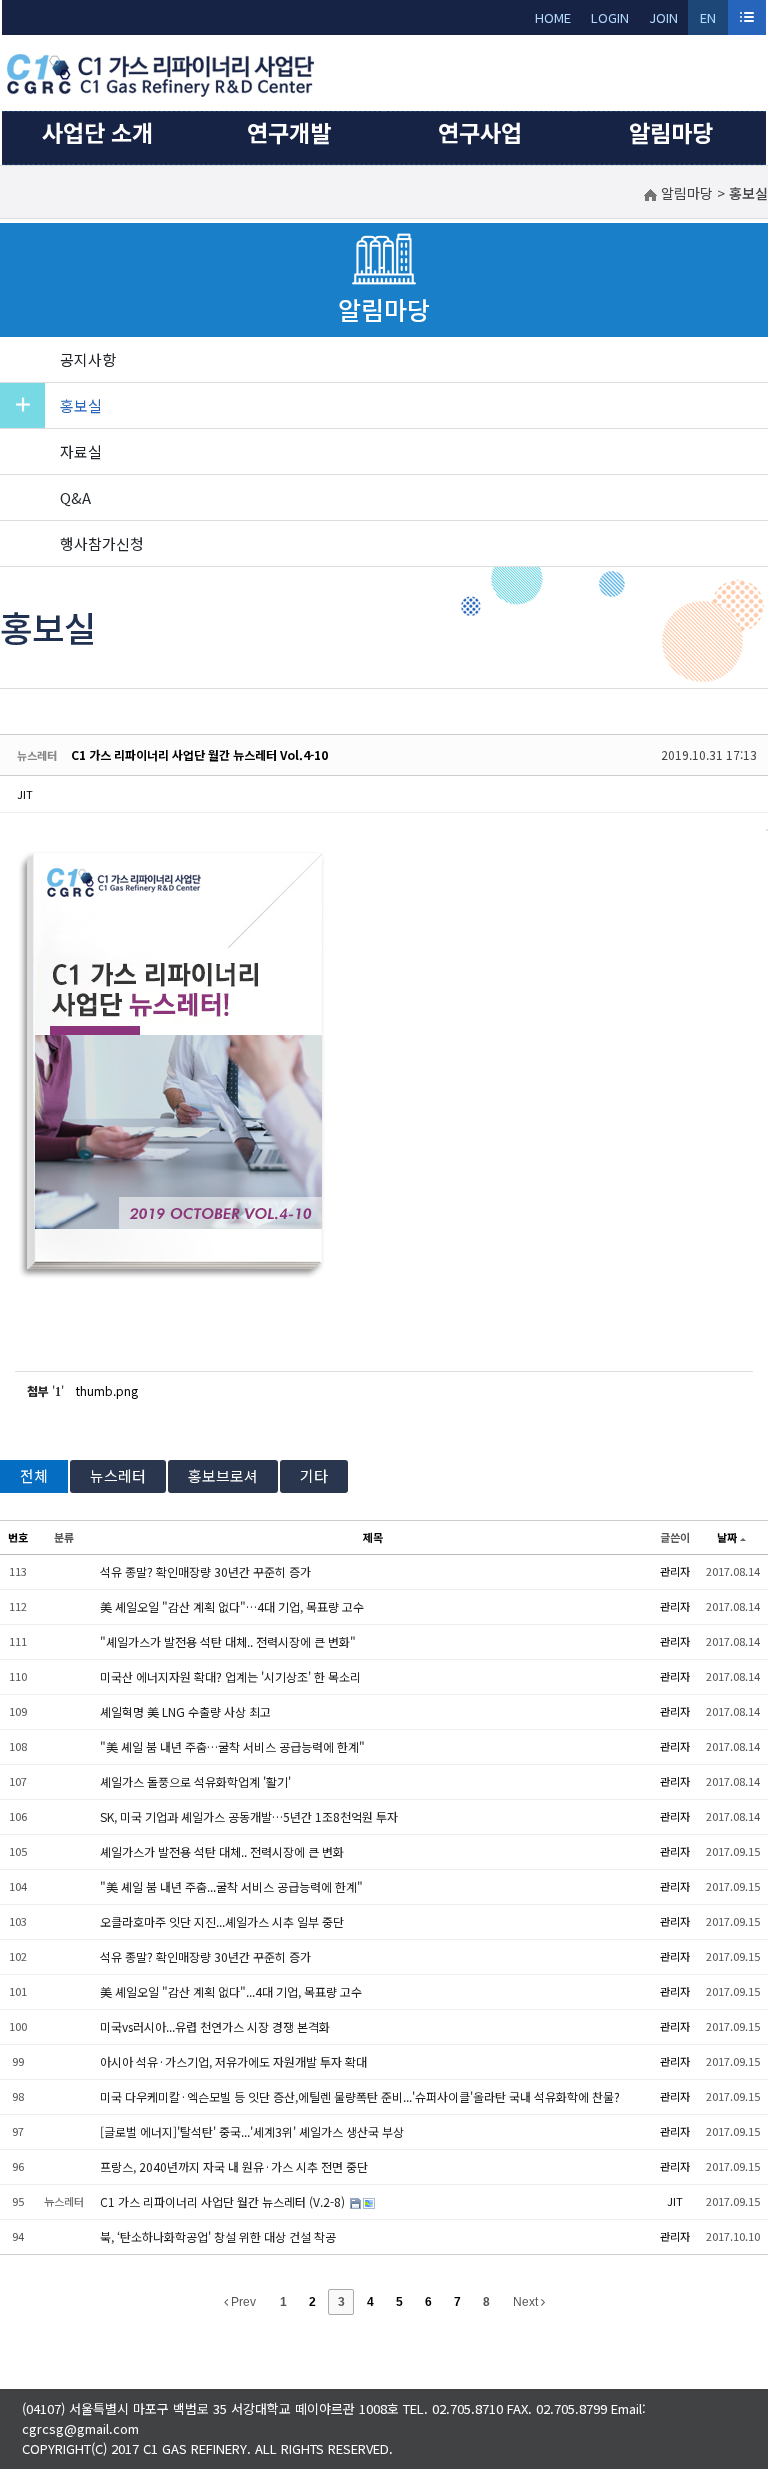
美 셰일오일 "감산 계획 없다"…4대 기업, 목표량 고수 (232, 1606)
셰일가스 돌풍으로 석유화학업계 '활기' (195, 1781)
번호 (18, 1537)
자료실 (81, 451)
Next (527, 2302)
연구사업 (480, 132)
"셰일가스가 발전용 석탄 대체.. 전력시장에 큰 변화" (228, 1641)
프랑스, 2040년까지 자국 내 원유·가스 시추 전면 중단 (234, 2166)
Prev (242, 2302)
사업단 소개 (97, 132)
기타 (314, 1475)
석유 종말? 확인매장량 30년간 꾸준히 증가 (205, 1571)
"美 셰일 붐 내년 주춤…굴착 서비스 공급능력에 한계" (232, 1746)
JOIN (663, 17)
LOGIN (610, 17)
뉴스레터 (118, 1475)
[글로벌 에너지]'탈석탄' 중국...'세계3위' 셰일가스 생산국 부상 (252, 2131)
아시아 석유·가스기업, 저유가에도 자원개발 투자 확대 (233, 2061)
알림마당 (671, 132)
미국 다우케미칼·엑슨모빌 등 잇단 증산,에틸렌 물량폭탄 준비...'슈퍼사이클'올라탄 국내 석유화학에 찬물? (360, 2096)
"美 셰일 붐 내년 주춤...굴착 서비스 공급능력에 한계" (231, 1886)
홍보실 (81, 405)
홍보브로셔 (223, 1475)
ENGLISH (708, 21)
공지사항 (88, 359)
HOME (553, 17)
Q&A (75, 497)
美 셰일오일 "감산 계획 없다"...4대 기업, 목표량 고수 (231, 1991)
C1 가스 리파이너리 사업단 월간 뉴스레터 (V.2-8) (224, 2201)
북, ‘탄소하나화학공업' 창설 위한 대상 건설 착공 (218, 2236)
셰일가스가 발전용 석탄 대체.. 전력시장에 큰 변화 (222, 1851)
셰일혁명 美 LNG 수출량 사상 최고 (185, 1711)
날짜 (727, 1537)
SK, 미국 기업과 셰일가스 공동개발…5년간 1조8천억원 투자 (249, 1816)
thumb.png (107, 1390)
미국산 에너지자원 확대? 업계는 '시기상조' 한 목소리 (230, 1676)
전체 (34, 1475)
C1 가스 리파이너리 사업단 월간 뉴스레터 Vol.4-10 (199, 754)
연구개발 (289, 132)
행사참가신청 (102, 543)
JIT (25, 794)
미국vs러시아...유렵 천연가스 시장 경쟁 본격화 (215, 2026)
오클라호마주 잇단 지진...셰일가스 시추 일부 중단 (222, 1921)
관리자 (675, 1571)
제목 (373, 1537)
